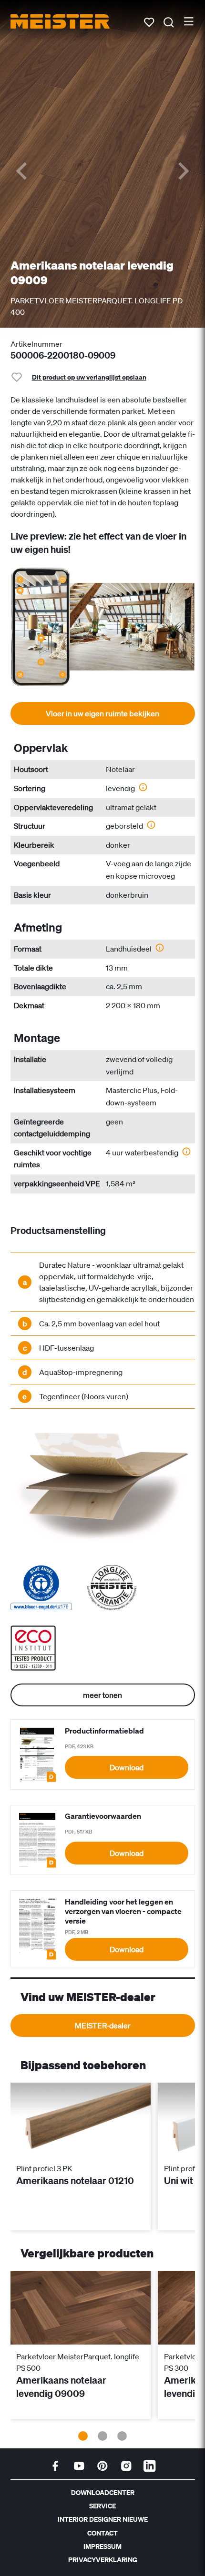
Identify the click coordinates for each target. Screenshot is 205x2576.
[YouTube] (79, 2466)
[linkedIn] (150, 2466)
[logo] (60, 21)
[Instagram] (126, 2466)
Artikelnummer (36, 344)
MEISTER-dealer (103, 2025)
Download (127, 1767)
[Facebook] (55, 2466)
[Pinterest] (102, 2466)
